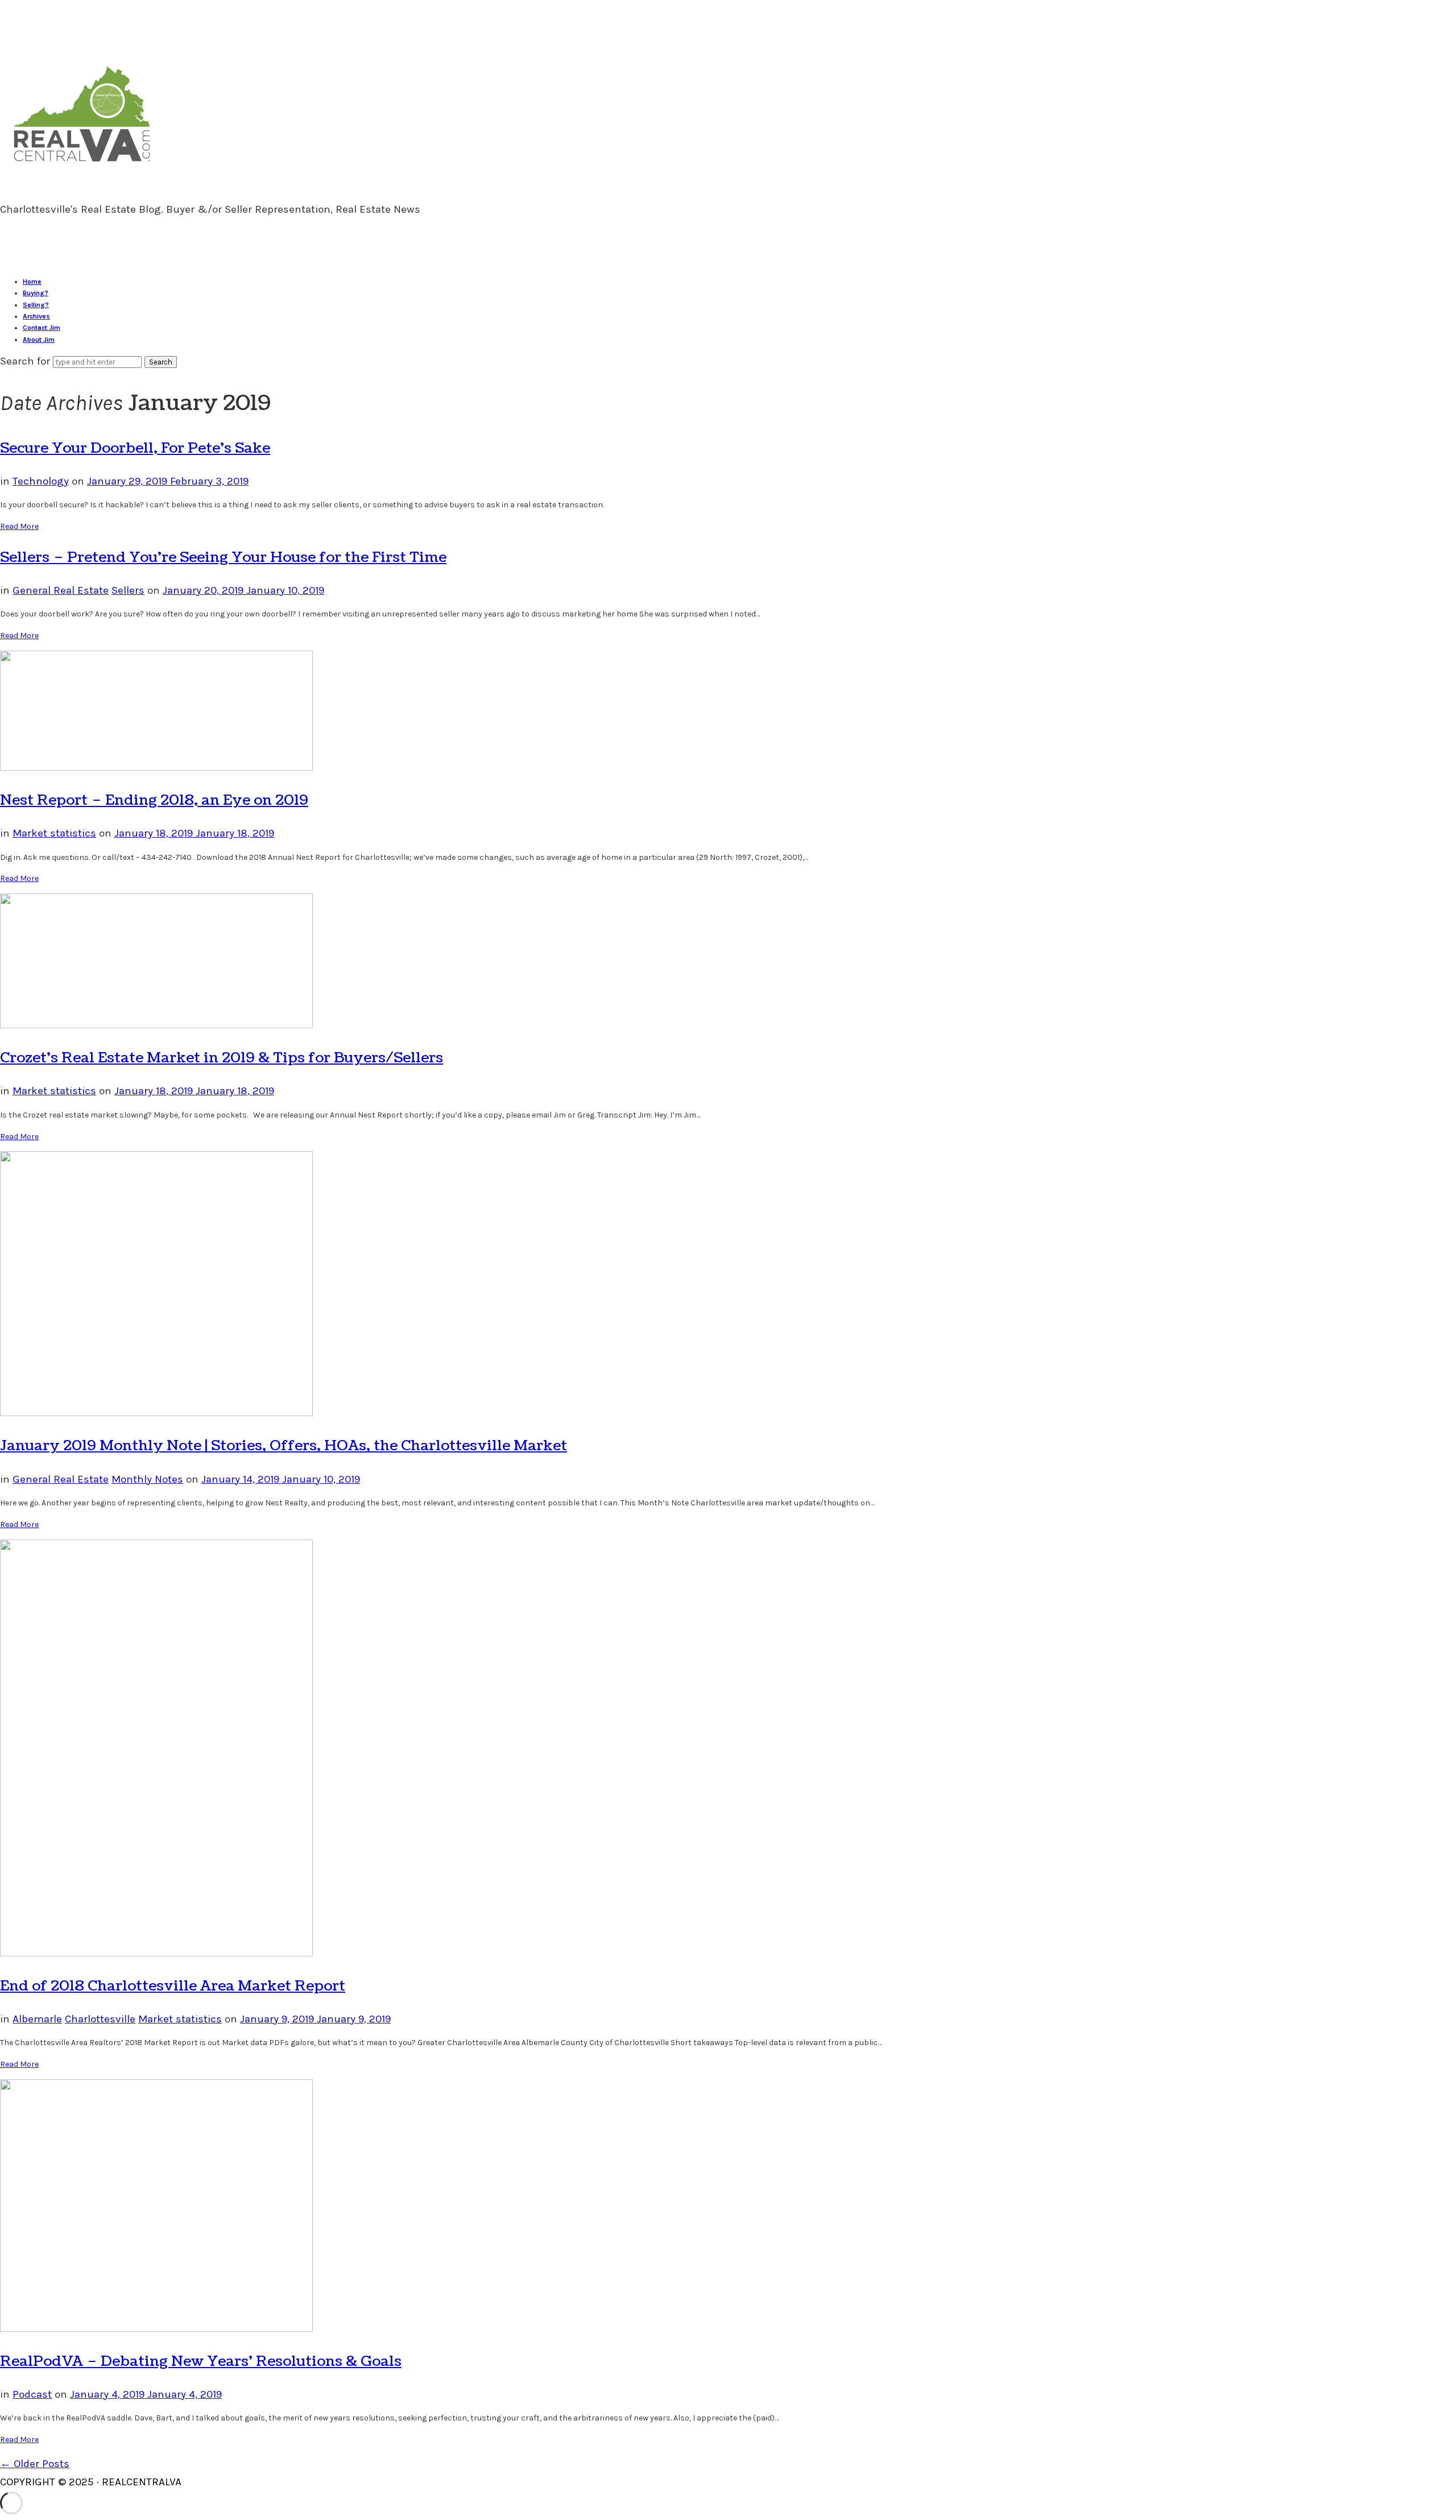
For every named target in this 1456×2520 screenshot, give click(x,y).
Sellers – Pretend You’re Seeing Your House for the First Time (223, 557)
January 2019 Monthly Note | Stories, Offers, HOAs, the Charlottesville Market (284, 1446)
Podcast (32, 2394)
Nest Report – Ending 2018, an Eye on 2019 (154, 800)
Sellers (128, 590)
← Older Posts (35, 2464)
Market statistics (54, 833)
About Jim (39, 340)
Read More (19, 526)
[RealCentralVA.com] (82, 166)
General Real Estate (61, 590)
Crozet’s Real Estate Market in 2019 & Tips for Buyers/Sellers (222, 1058)
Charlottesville (100, 2019)
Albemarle (37, 2019)
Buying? (36, 293)
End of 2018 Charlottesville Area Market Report (173, 1986)
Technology (41, 481)
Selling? (36, 305)
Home (32, 282)
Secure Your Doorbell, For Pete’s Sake (135, 448)
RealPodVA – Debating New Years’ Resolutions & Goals (201, 2361)
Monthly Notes (147, 1479)
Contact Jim (42, 328)
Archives (36, 316)
